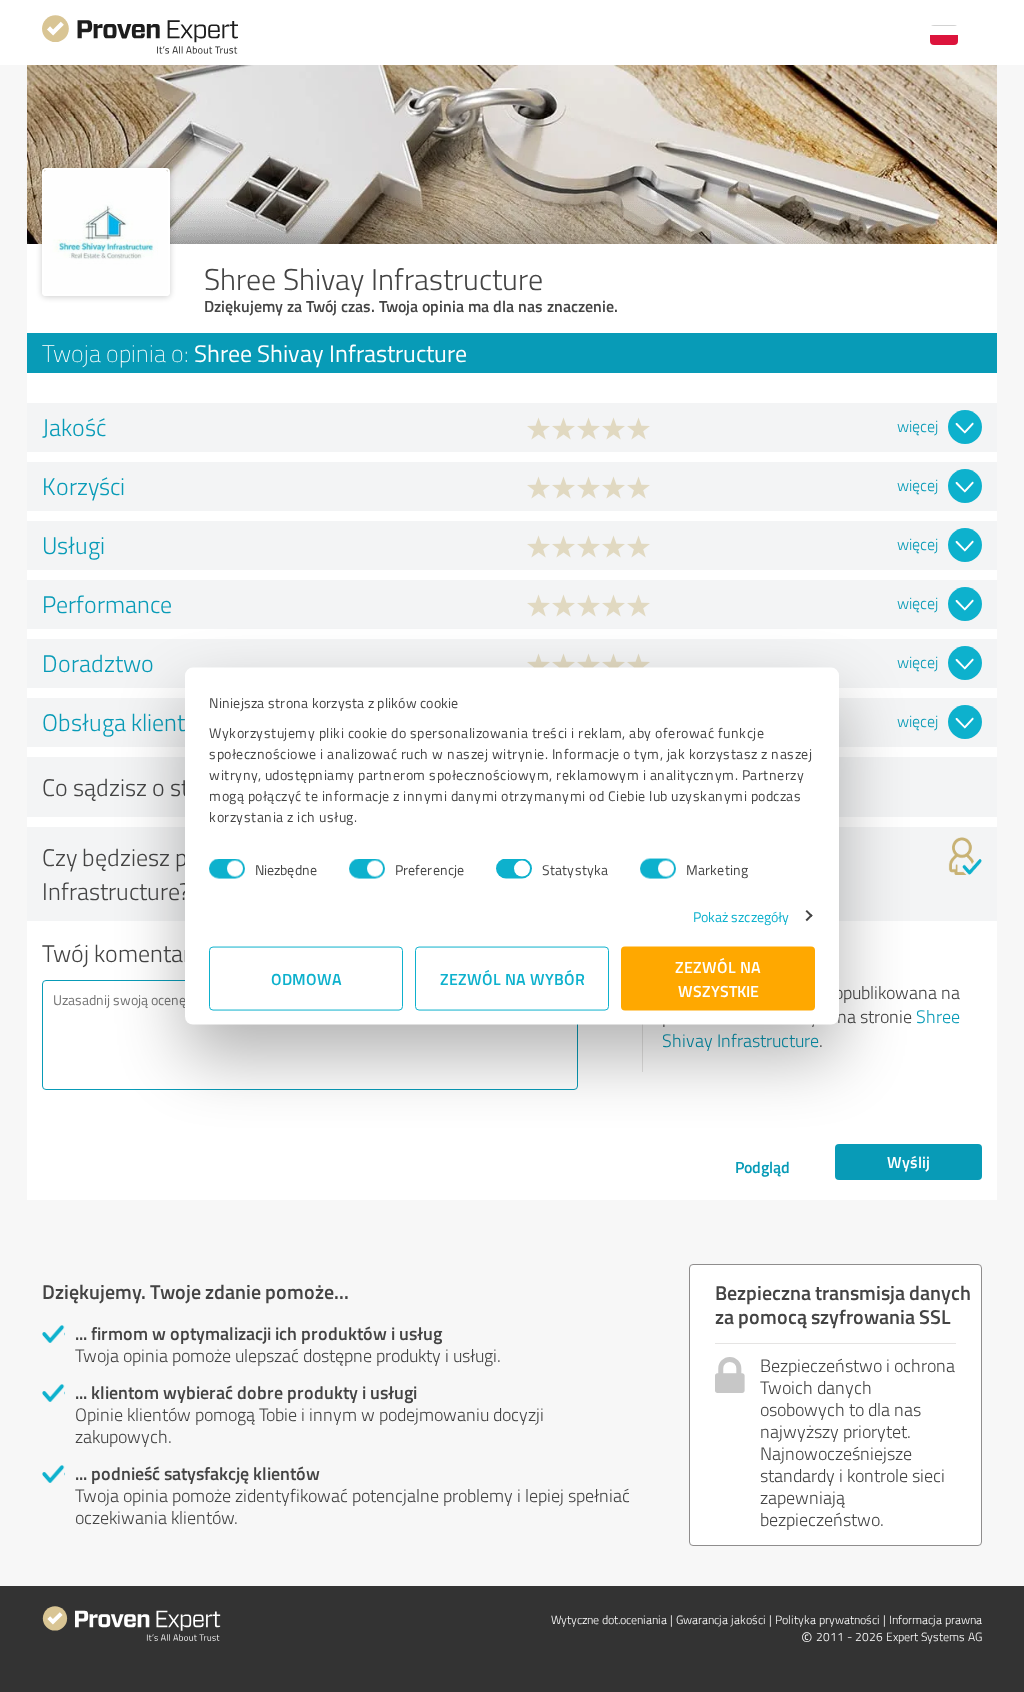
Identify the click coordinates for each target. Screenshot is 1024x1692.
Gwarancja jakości (721, 1619)
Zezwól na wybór (512, 977)
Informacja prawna (935, 1619)
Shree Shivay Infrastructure (811, 1028)
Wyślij (908, 1161)
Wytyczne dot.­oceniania (609, 1619)
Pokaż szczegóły (741, 915)
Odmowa (306, 977)
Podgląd (762, 1166)
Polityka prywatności (827, 1619)
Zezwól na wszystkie (718, 977)
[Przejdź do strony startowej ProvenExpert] (140, 51)
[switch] (367, 869)
